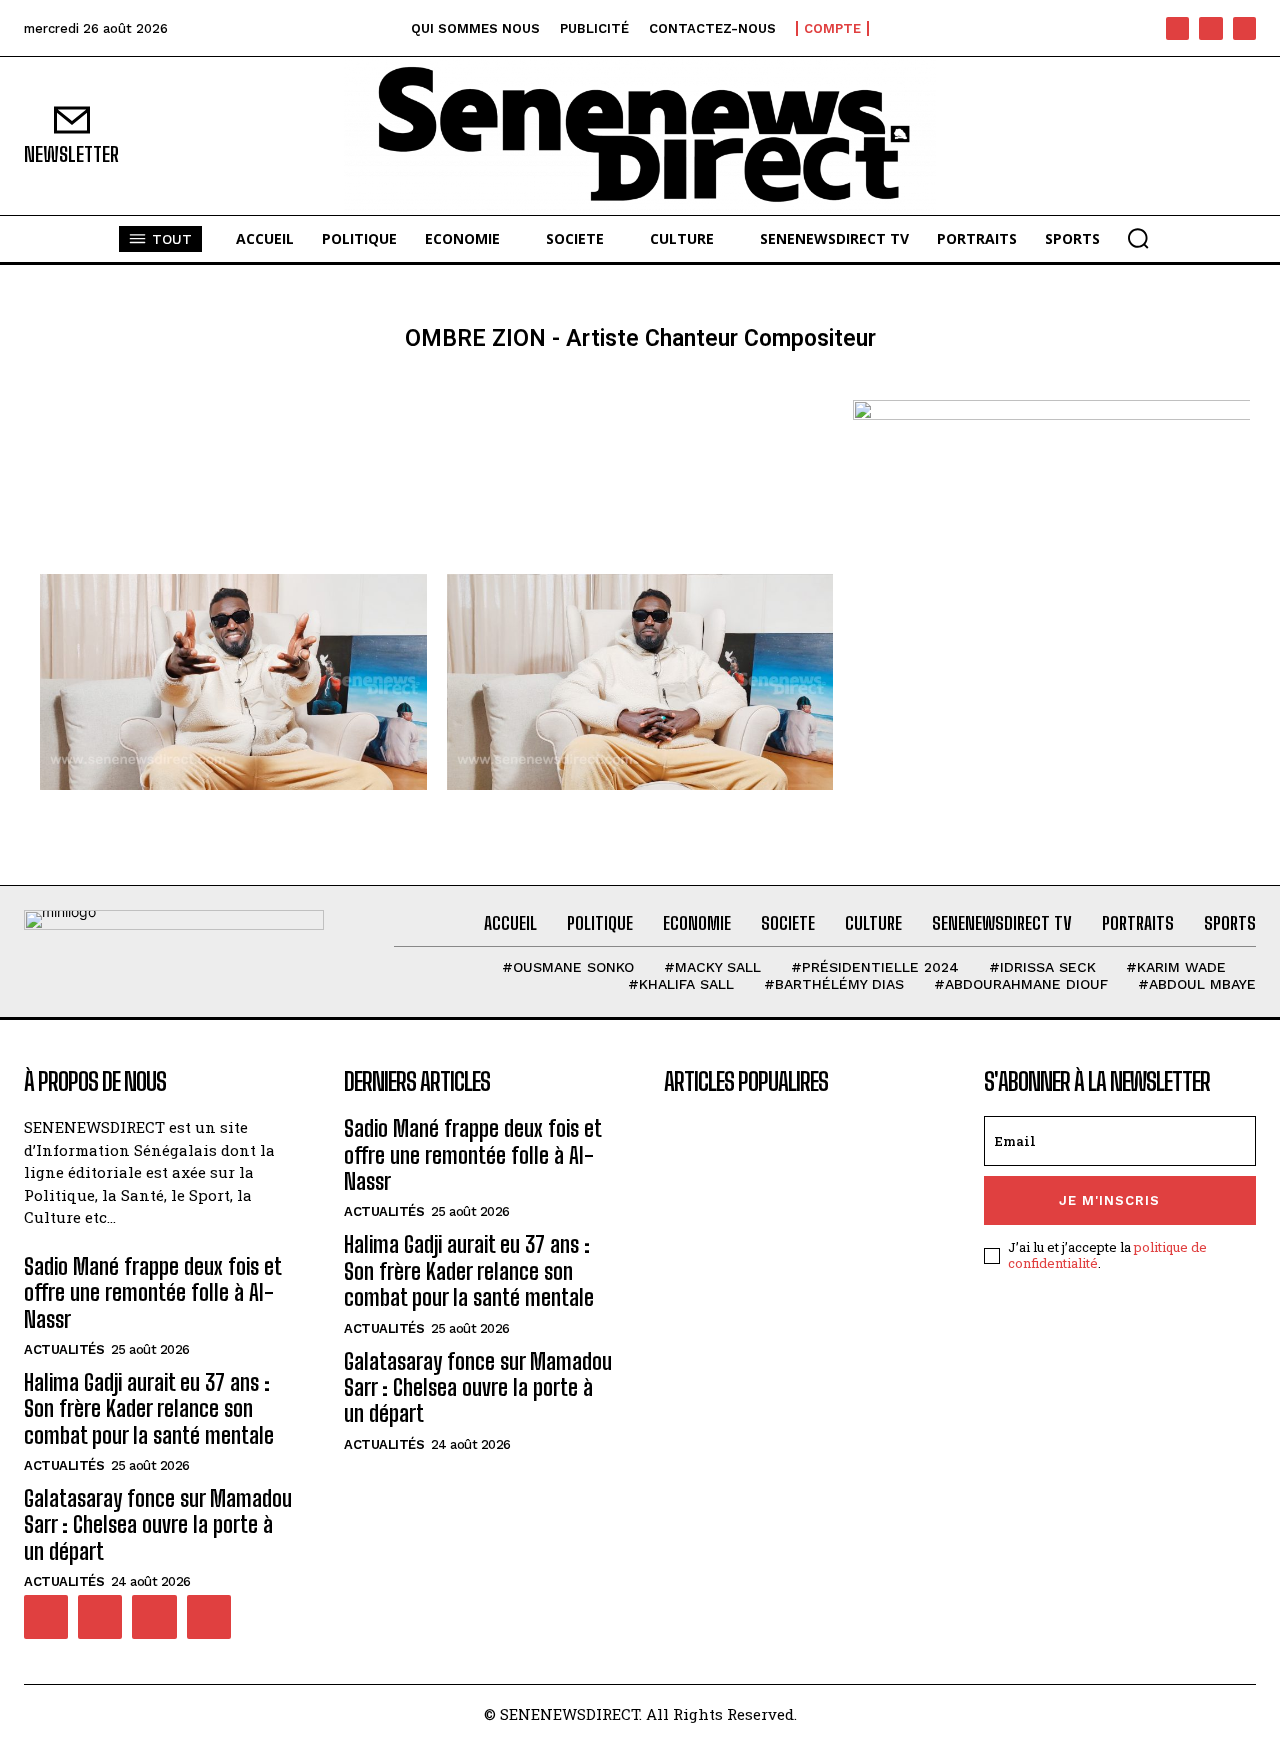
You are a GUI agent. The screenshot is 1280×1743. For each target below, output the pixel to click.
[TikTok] (1210, 28)
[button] (1138, 238)
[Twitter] (154, 1617)
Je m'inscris (1109, 1200)
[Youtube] (1244, 28)
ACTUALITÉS (64, 1349)
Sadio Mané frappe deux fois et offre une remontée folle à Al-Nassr (153, 1293)
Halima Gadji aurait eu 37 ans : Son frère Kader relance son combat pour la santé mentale (149, 1409)
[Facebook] (1177, 28)
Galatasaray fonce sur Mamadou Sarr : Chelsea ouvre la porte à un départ (158, 1525)
